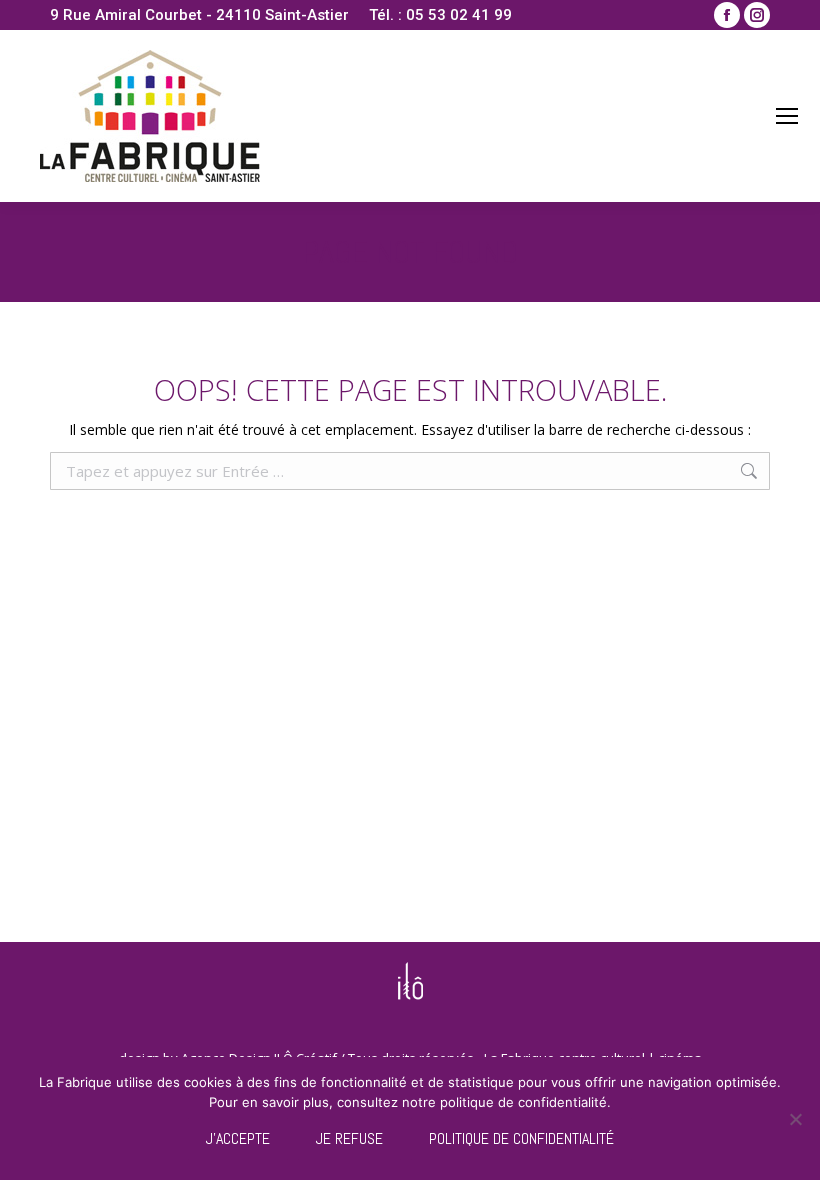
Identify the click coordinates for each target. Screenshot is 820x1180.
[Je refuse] (795, 1119)
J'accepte (238, 1138)
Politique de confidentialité (521, 1138)
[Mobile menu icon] (787, 116)
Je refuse (349, 1138)
